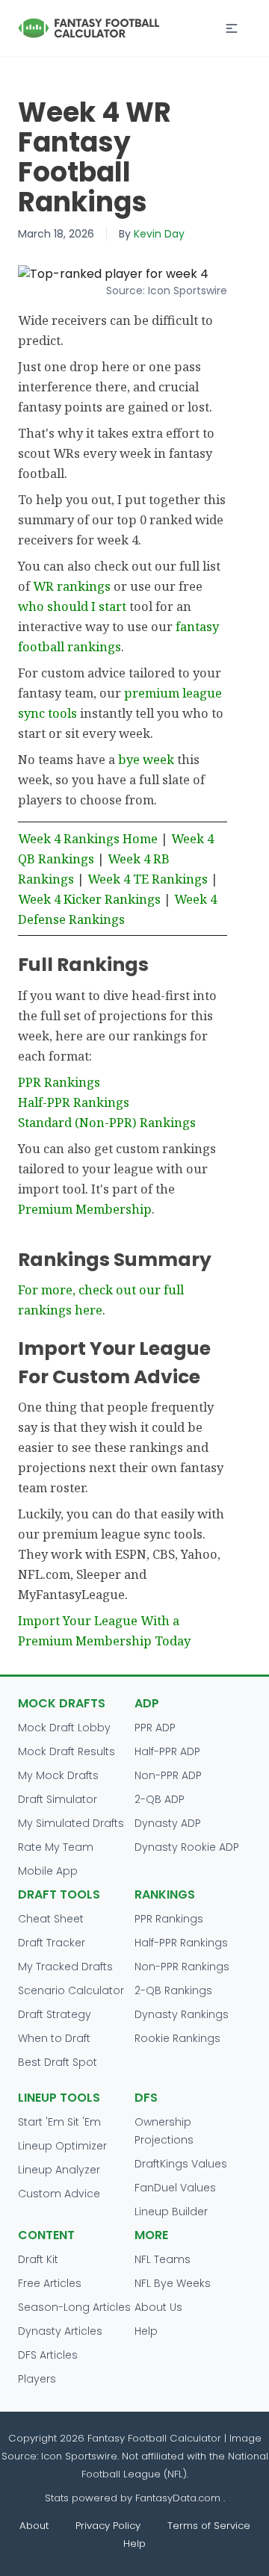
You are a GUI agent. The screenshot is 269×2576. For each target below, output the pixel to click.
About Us (158, 2307)
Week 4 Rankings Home (88, 838)
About (34, 2526)
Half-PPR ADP (167, 1751)
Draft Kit (38, 2259)
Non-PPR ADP (168, 1775)
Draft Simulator (58, 1799)
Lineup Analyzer (59, 2170)
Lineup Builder (171, 2212)
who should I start (72, 606)
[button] (232, 28)
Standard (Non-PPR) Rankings (107, 1122)
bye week (146, 759)
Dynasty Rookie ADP (187, 1847)
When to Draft (54, 2038)
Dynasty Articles (60, 2331)
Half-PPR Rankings (74, 1102)
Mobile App (48, 1871)
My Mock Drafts (58, 1775)
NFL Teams (163, 2259)
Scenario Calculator (71, 1990)
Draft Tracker (52, 1943)
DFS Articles (48, 2355)
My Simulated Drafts (71, 1823)
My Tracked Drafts (65, 1967)
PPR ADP (155, 1728)
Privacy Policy (108, 2526)
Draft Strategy (55, 2014)
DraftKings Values (181, 2164)
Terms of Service (209, 2526)
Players (37, 2379)
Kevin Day (159, 234)
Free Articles (50, 2283)
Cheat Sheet (51, 1919)
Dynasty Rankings (182, 2014)
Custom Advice (59, 2194)
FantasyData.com (179, 2498)
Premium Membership (85, 1209)
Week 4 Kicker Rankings (89, 899)
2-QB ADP (160, 1799)
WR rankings (72, 586)
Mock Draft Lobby (64, 1728)
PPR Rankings (59, 1082)
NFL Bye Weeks (173, 2283)
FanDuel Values (175, 2188)
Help (146, 2331)
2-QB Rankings (173, 1990)
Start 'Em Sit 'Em (59, 2122)
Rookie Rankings (177, 2038)
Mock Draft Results (67, 1751)
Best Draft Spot (58, 2062)
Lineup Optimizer (62, 2146)
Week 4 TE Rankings (148, 879)
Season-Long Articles (74, 2307)
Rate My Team (56, 1847)
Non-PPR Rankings (182, 1967)
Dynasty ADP (168, 1823)
